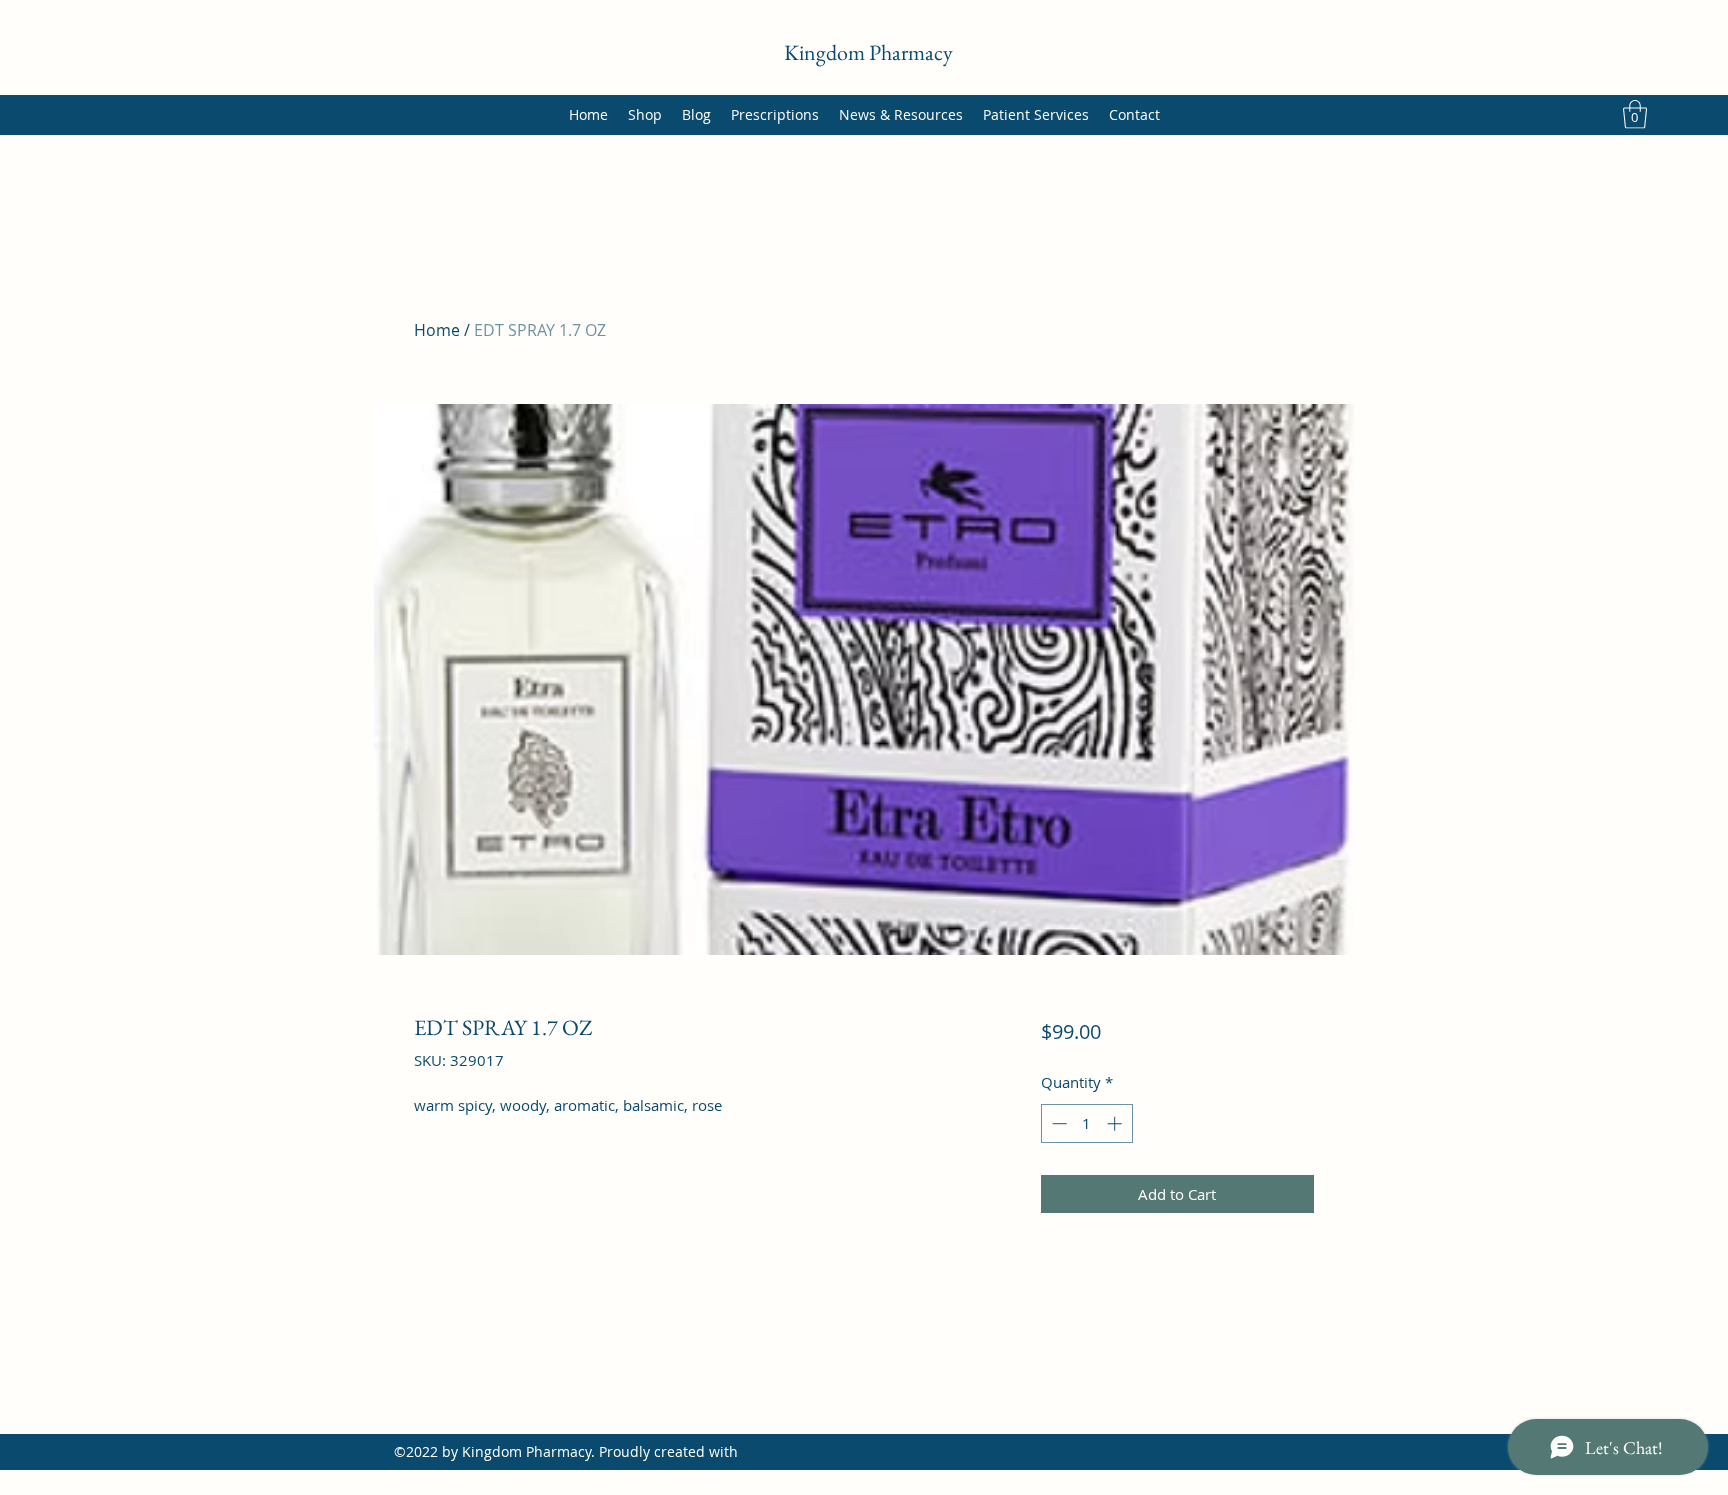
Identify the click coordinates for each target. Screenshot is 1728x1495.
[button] (1635, 114)
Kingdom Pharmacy (868, 52)
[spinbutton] (1086, 1123)
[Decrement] (1057, 1123)
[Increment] (1116, 1123)
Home (437, 330)
